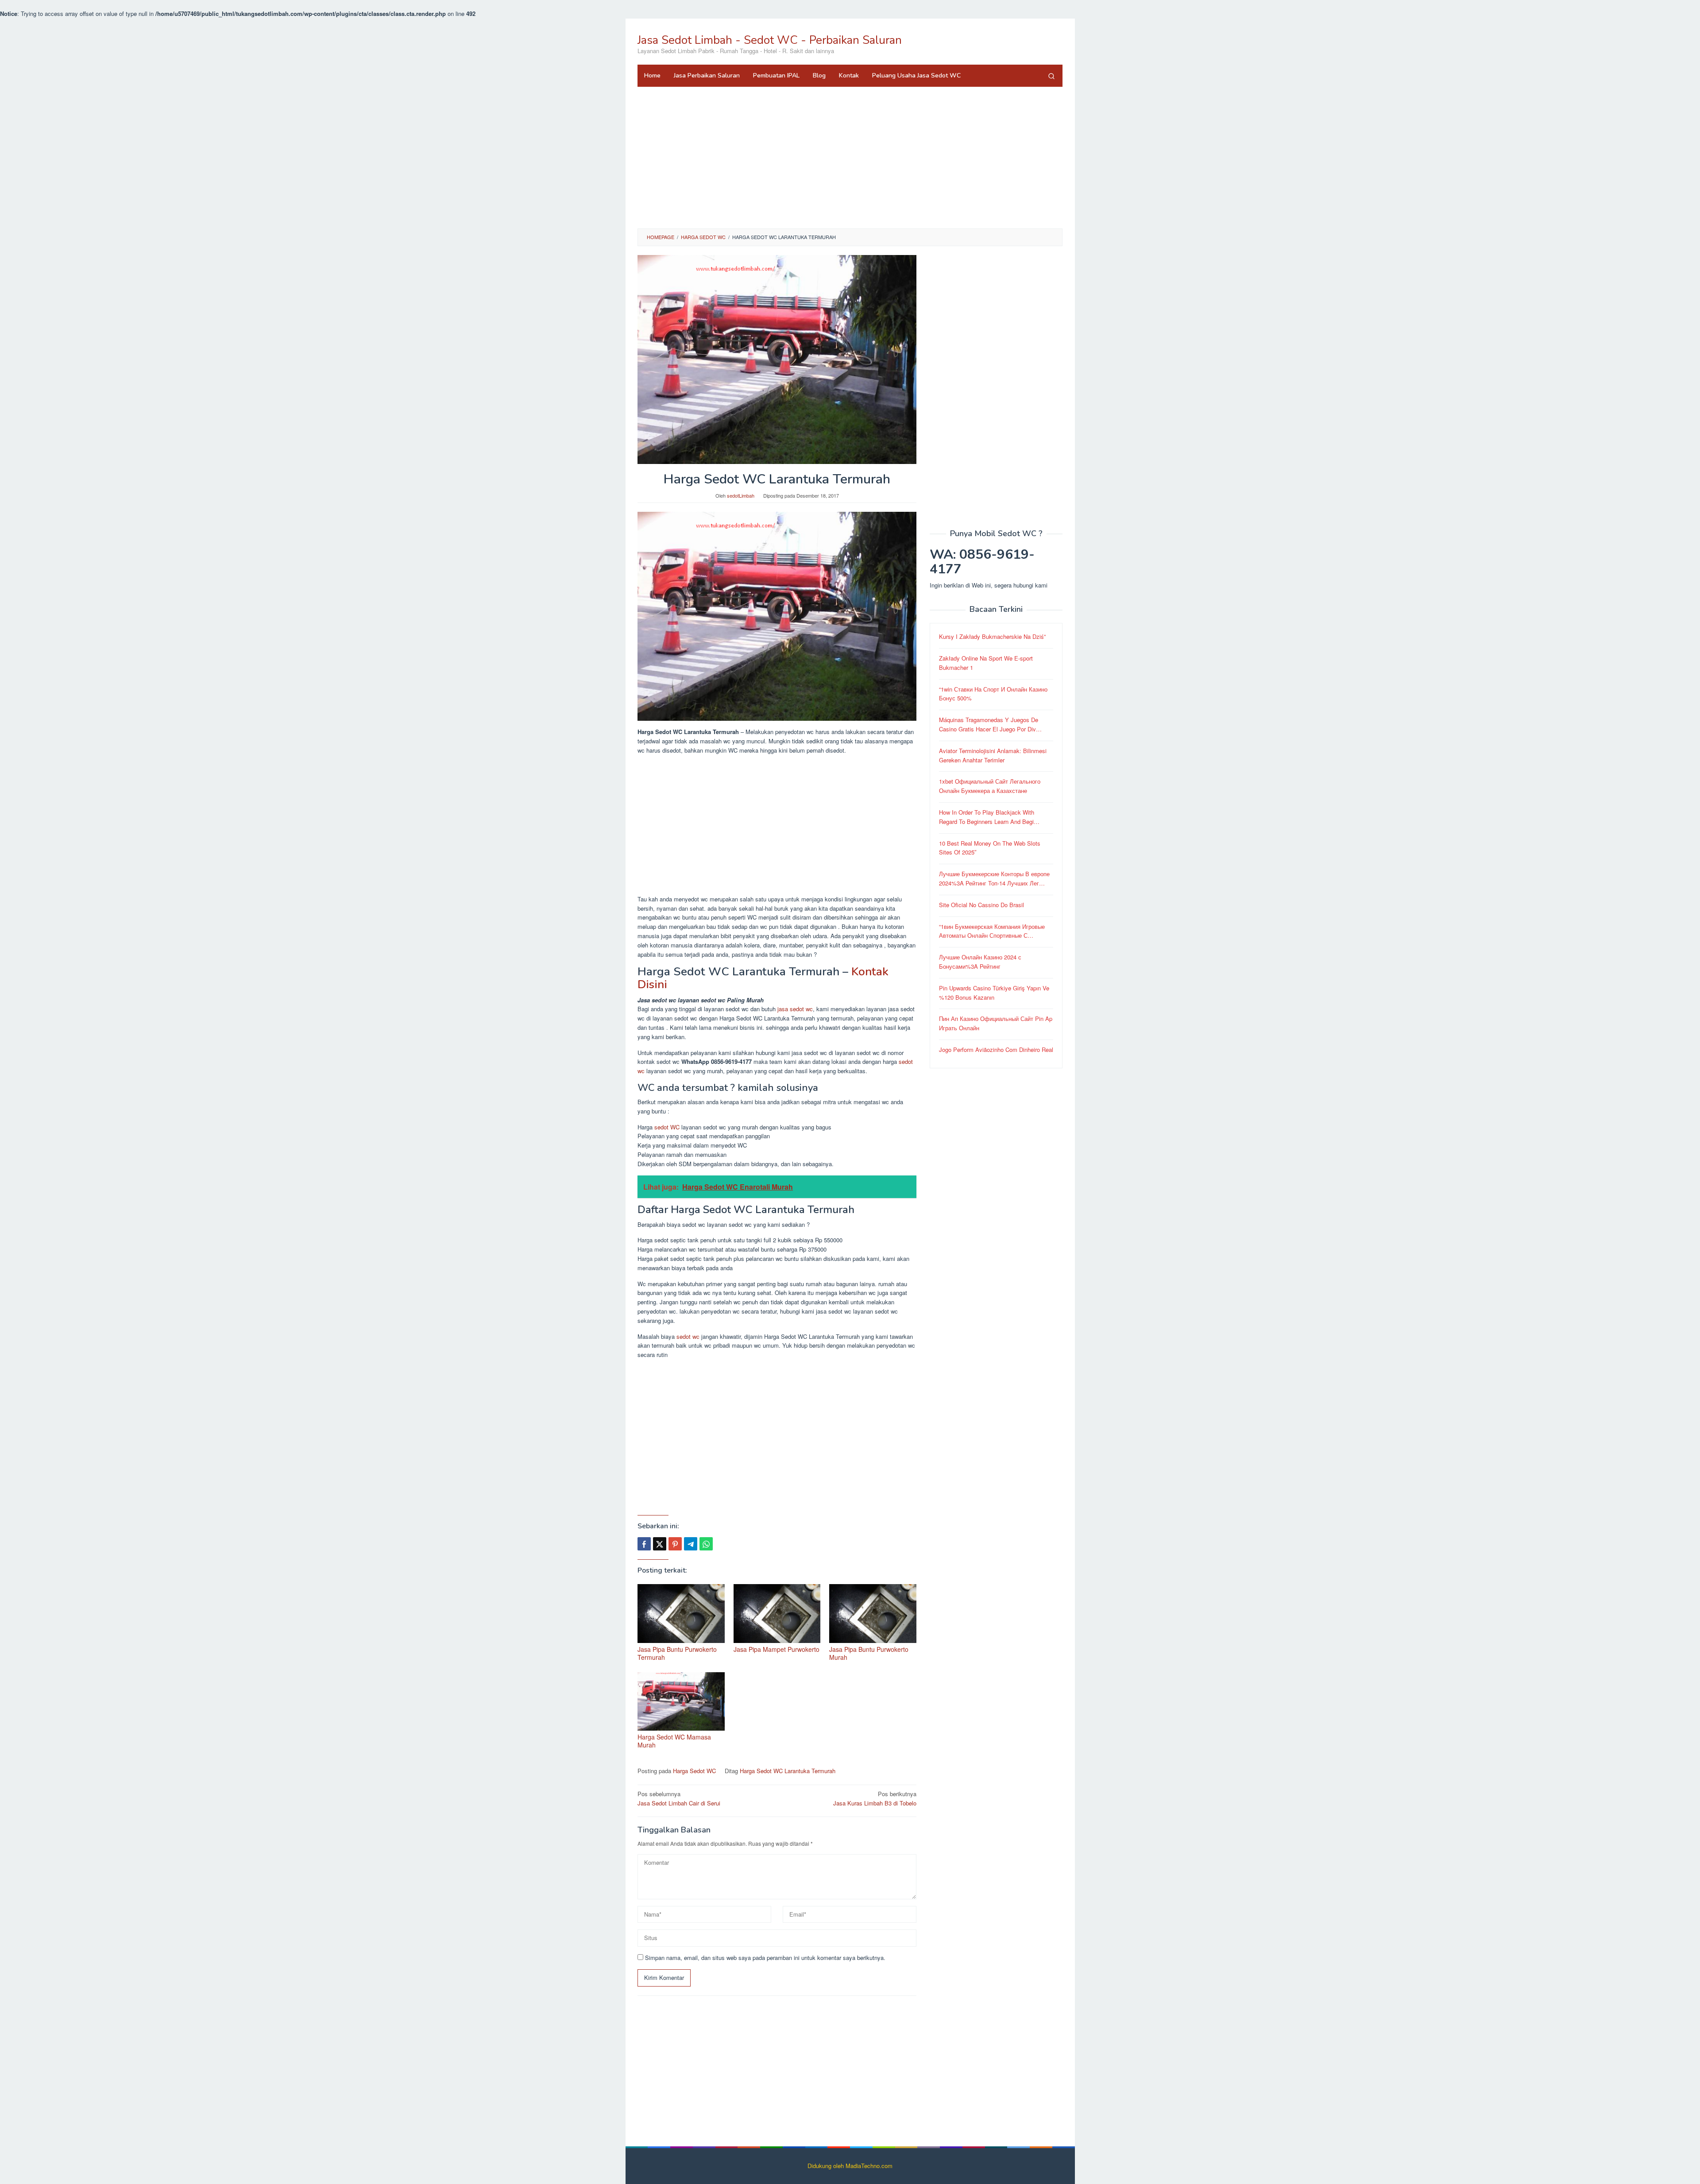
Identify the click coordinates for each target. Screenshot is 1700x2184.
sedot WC (667, 1127)
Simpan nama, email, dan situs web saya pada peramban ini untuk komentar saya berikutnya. (765, 1958)
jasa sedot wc (795, 1009)
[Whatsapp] (706, 1544)
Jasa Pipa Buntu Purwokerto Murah (869, 1653)
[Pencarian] (1051, 76)
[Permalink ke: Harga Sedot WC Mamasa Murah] (681, 1702)
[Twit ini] (660, 1544)
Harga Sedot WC (694, 1771)
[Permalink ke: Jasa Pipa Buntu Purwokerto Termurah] (681, 1614)
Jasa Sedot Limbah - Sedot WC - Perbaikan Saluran (770, 40)
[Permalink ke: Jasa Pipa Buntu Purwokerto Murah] (873, 1614)
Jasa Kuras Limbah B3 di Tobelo (875, 1798)
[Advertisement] (850, 158)
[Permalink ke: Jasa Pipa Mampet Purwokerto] (777, 1614)
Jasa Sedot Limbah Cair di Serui (679, 1798)
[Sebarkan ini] (644, 1544)
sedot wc (688, 1336)
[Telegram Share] (691, 1544)
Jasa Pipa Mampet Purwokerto (777, 1649)
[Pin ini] (675, 1544)
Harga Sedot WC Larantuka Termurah (788, 1771)
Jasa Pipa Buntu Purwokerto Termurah (677, 1653)
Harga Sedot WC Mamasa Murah (674, 1741)
